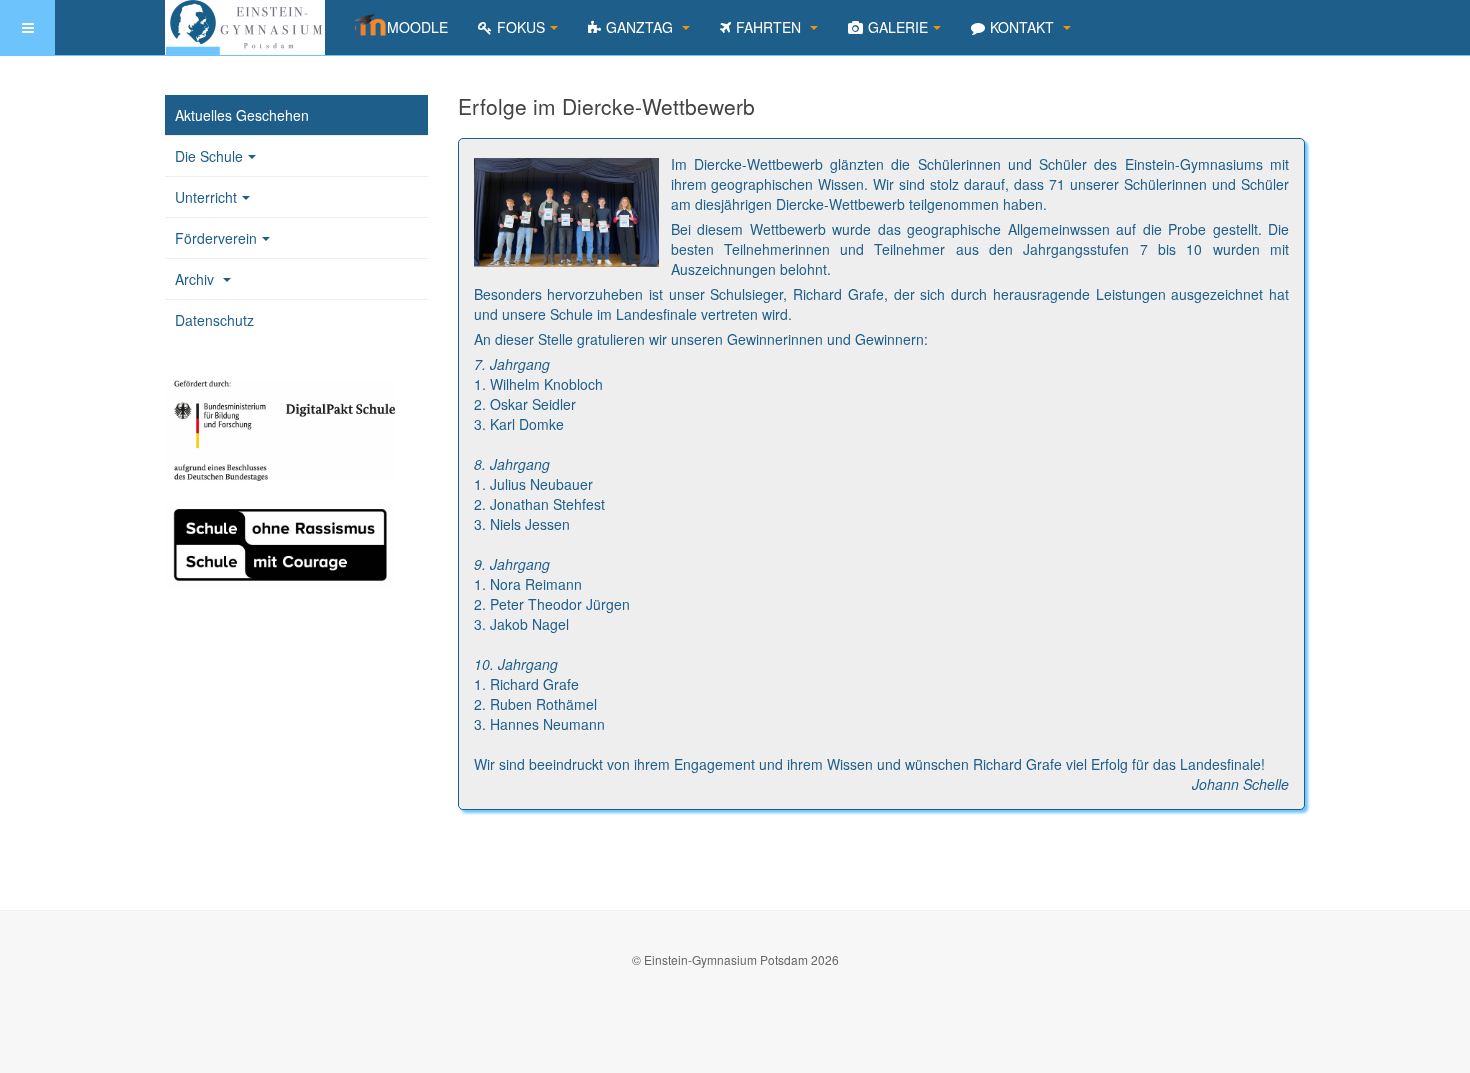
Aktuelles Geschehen (242, 115)
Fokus (521, 27)
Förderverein (216, 238)
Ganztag (641, 27)
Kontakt (1024, 27)
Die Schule (209, 156)
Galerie (898, 27)
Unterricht (206, 197)
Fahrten (770, 27)
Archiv (196, 279)
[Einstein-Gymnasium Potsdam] (245, 27)
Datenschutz (214, 320)
